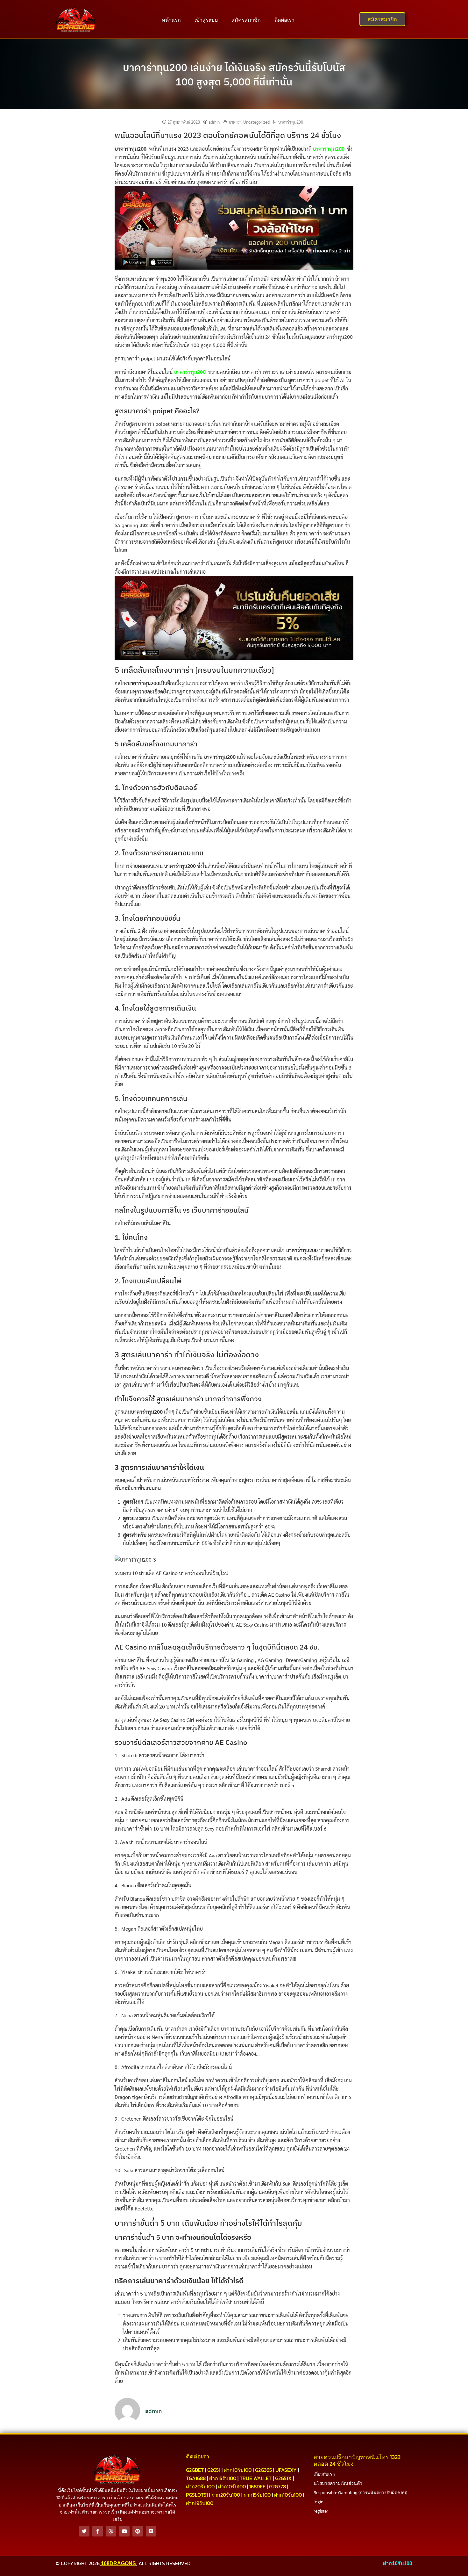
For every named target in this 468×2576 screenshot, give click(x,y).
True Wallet (256, 2478)
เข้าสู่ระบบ (206, 20)
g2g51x (283, 2478)
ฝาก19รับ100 (200, 2503)
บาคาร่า (235, 122)
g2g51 (214, 2470)
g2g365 (263, 2470)
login (319, 2502)
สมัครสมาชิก (246, 20)
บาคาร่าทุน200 (291, 122)
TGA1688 (196, 2478)
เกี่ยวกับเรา (324, 2474)
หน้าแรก (171, 20)
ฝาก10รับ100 (238, 2470)
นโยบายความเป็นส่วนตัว (338, 2483)
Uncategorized (256, 122)
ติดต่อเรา (284, 20)
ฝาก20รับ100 (200, 2486)
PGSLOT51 (197, 2495)
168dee (257, 2486)
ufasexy (286, 2470)
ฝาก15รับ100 (223, 2478)
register (321, 2511)
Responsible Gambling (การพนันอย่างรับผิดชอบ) (360, 2493)
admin (214, 122)
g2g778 (277, 2486)
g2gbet (195, 2470)
